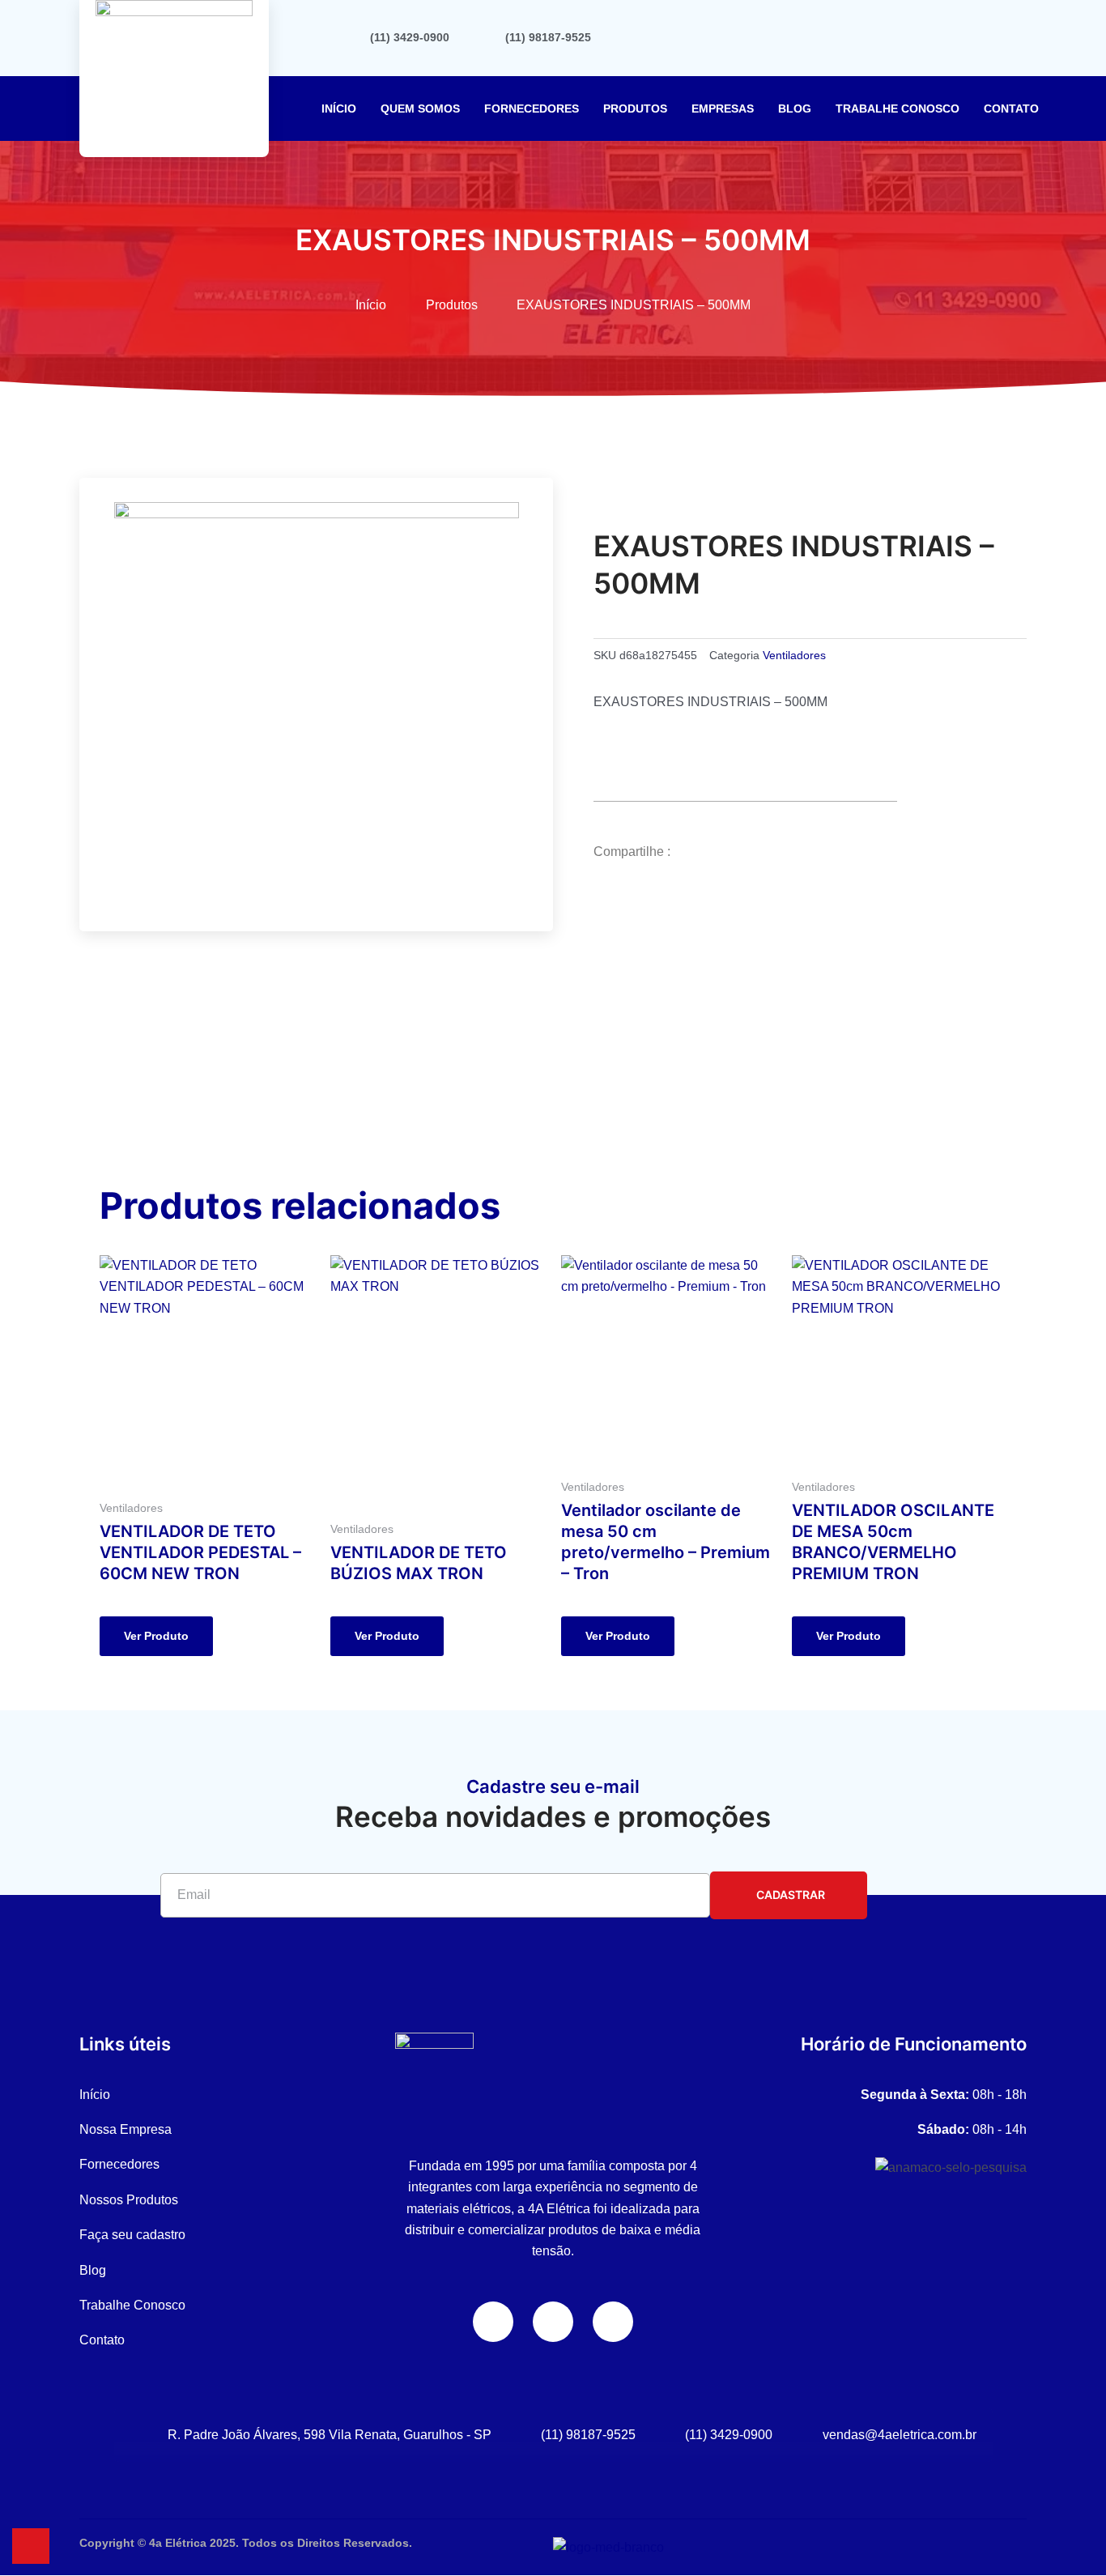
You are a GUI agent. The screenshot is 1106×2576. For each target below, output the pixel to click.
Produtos (635, 109)
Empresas (723, 109)
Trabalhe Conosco (898, 109)
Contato (1011, 109)
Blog (795, 109)
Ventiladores (794, 655)
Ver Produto (156, 1636)
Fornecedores (532, 109)
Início (339, 109)
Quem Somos (420, 109)
